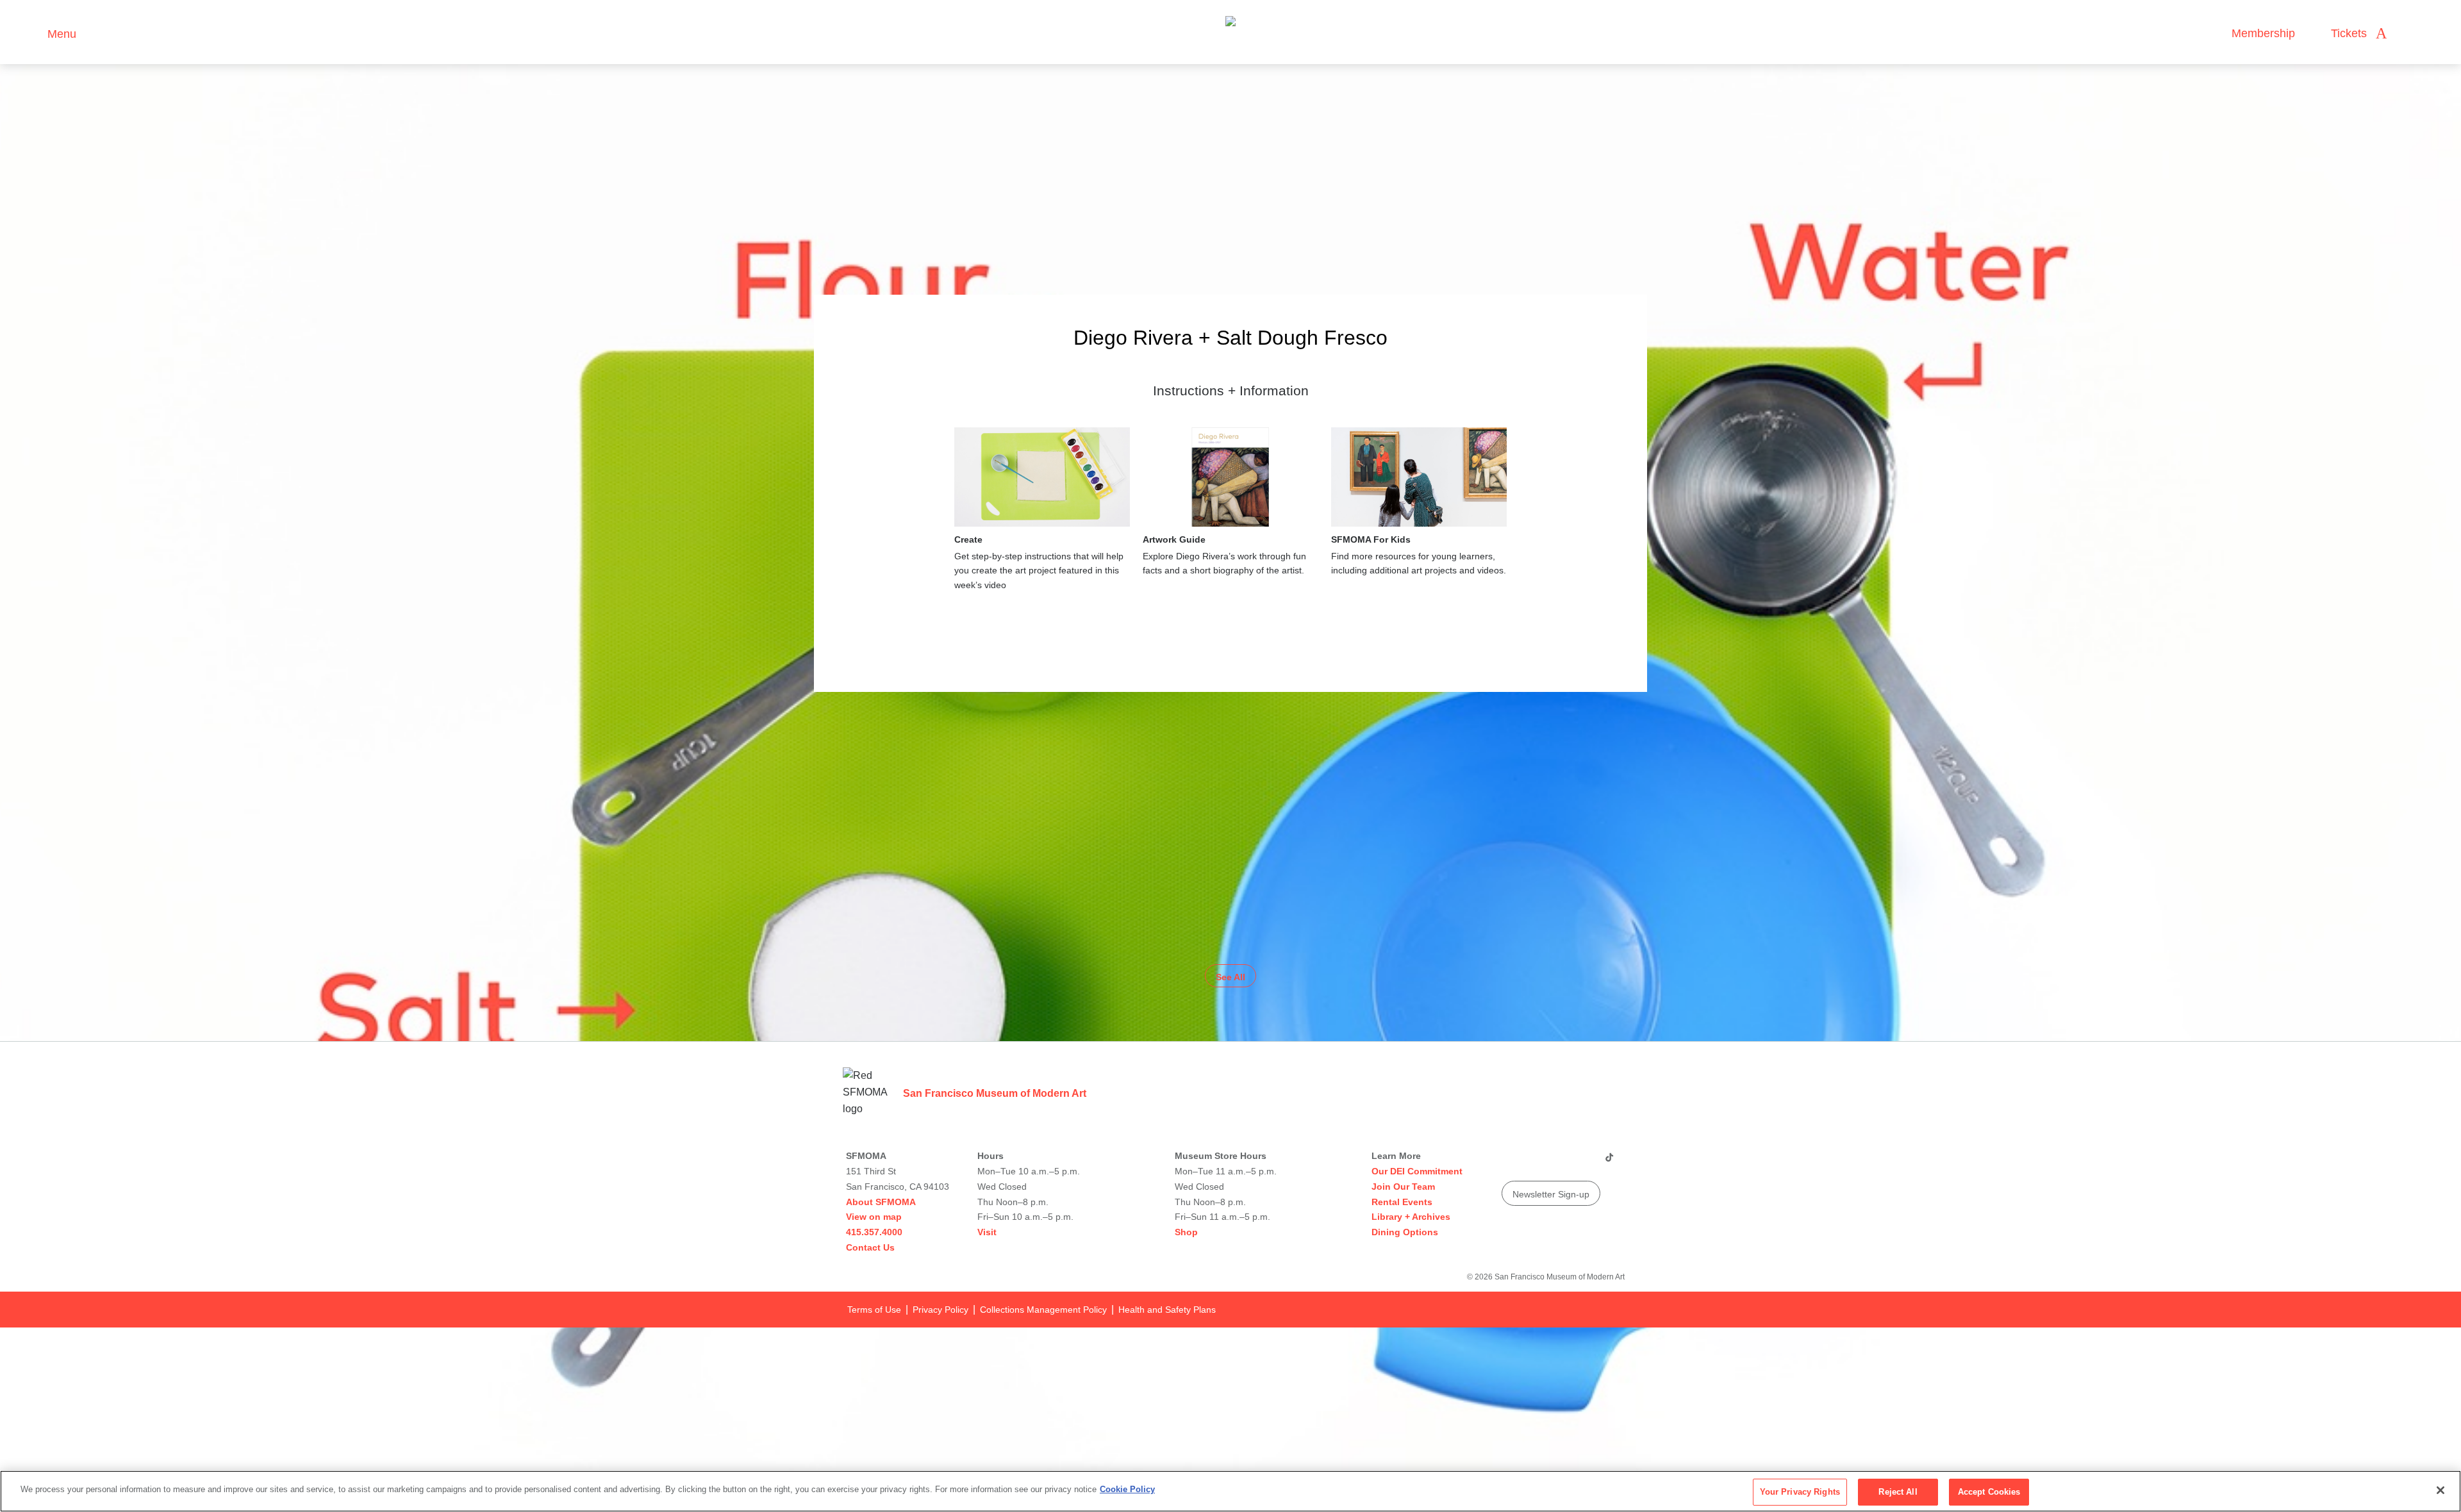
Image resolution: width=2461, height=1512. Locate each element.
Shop (1186, 1232)
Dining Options (1405, 1232)
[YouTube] (1511, 1162)
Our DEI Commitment (1417, 1171)
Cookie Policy (1127, 1489)
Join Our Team (1403, 1187)
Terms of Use (874, 1310)
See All (1230, 977)
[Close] (2440, 1490)
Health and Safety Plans (1167, 1310)
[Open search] (2409, 34)
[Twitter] (1559, 1162)
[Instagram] (1535, 1162)
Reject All (1898, 1492)
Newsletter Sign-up (1551, 1194)
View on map (874, 1217)
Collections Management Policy (1043, 1310)
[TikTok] (1609, 1162)
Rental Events (1402, 1202)
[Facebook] (1584, 1162)
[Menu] (32, 32)
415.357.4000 (874, 1232)
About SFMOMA (881, 1202)
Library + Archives (1411, 1217)
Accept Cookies (1989, 1492)
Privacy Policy (940, 1310)
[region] (1230, 1491)
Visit (987, 1232)
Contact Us (870, 1247)
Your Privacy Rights (1800, 1492)
